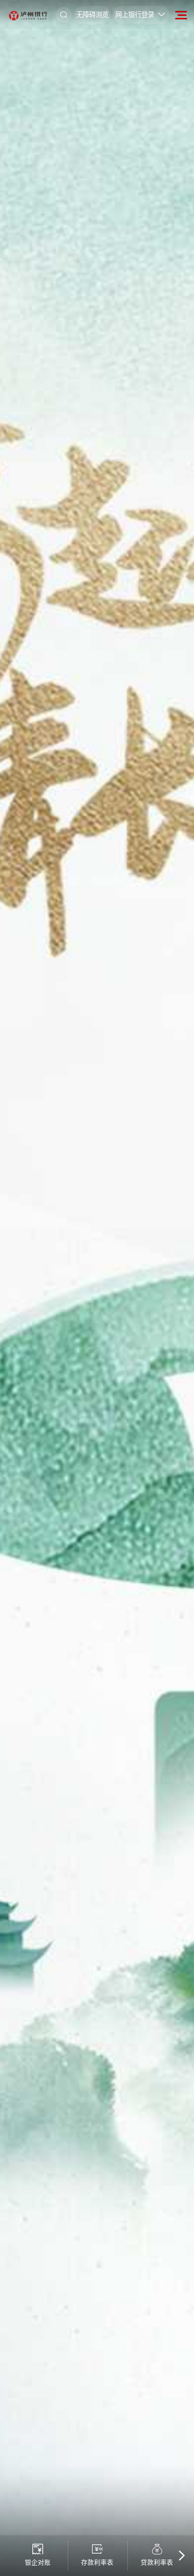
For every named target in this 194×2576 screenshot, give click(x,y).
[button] (181, 2556)
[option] (97, 1288)
